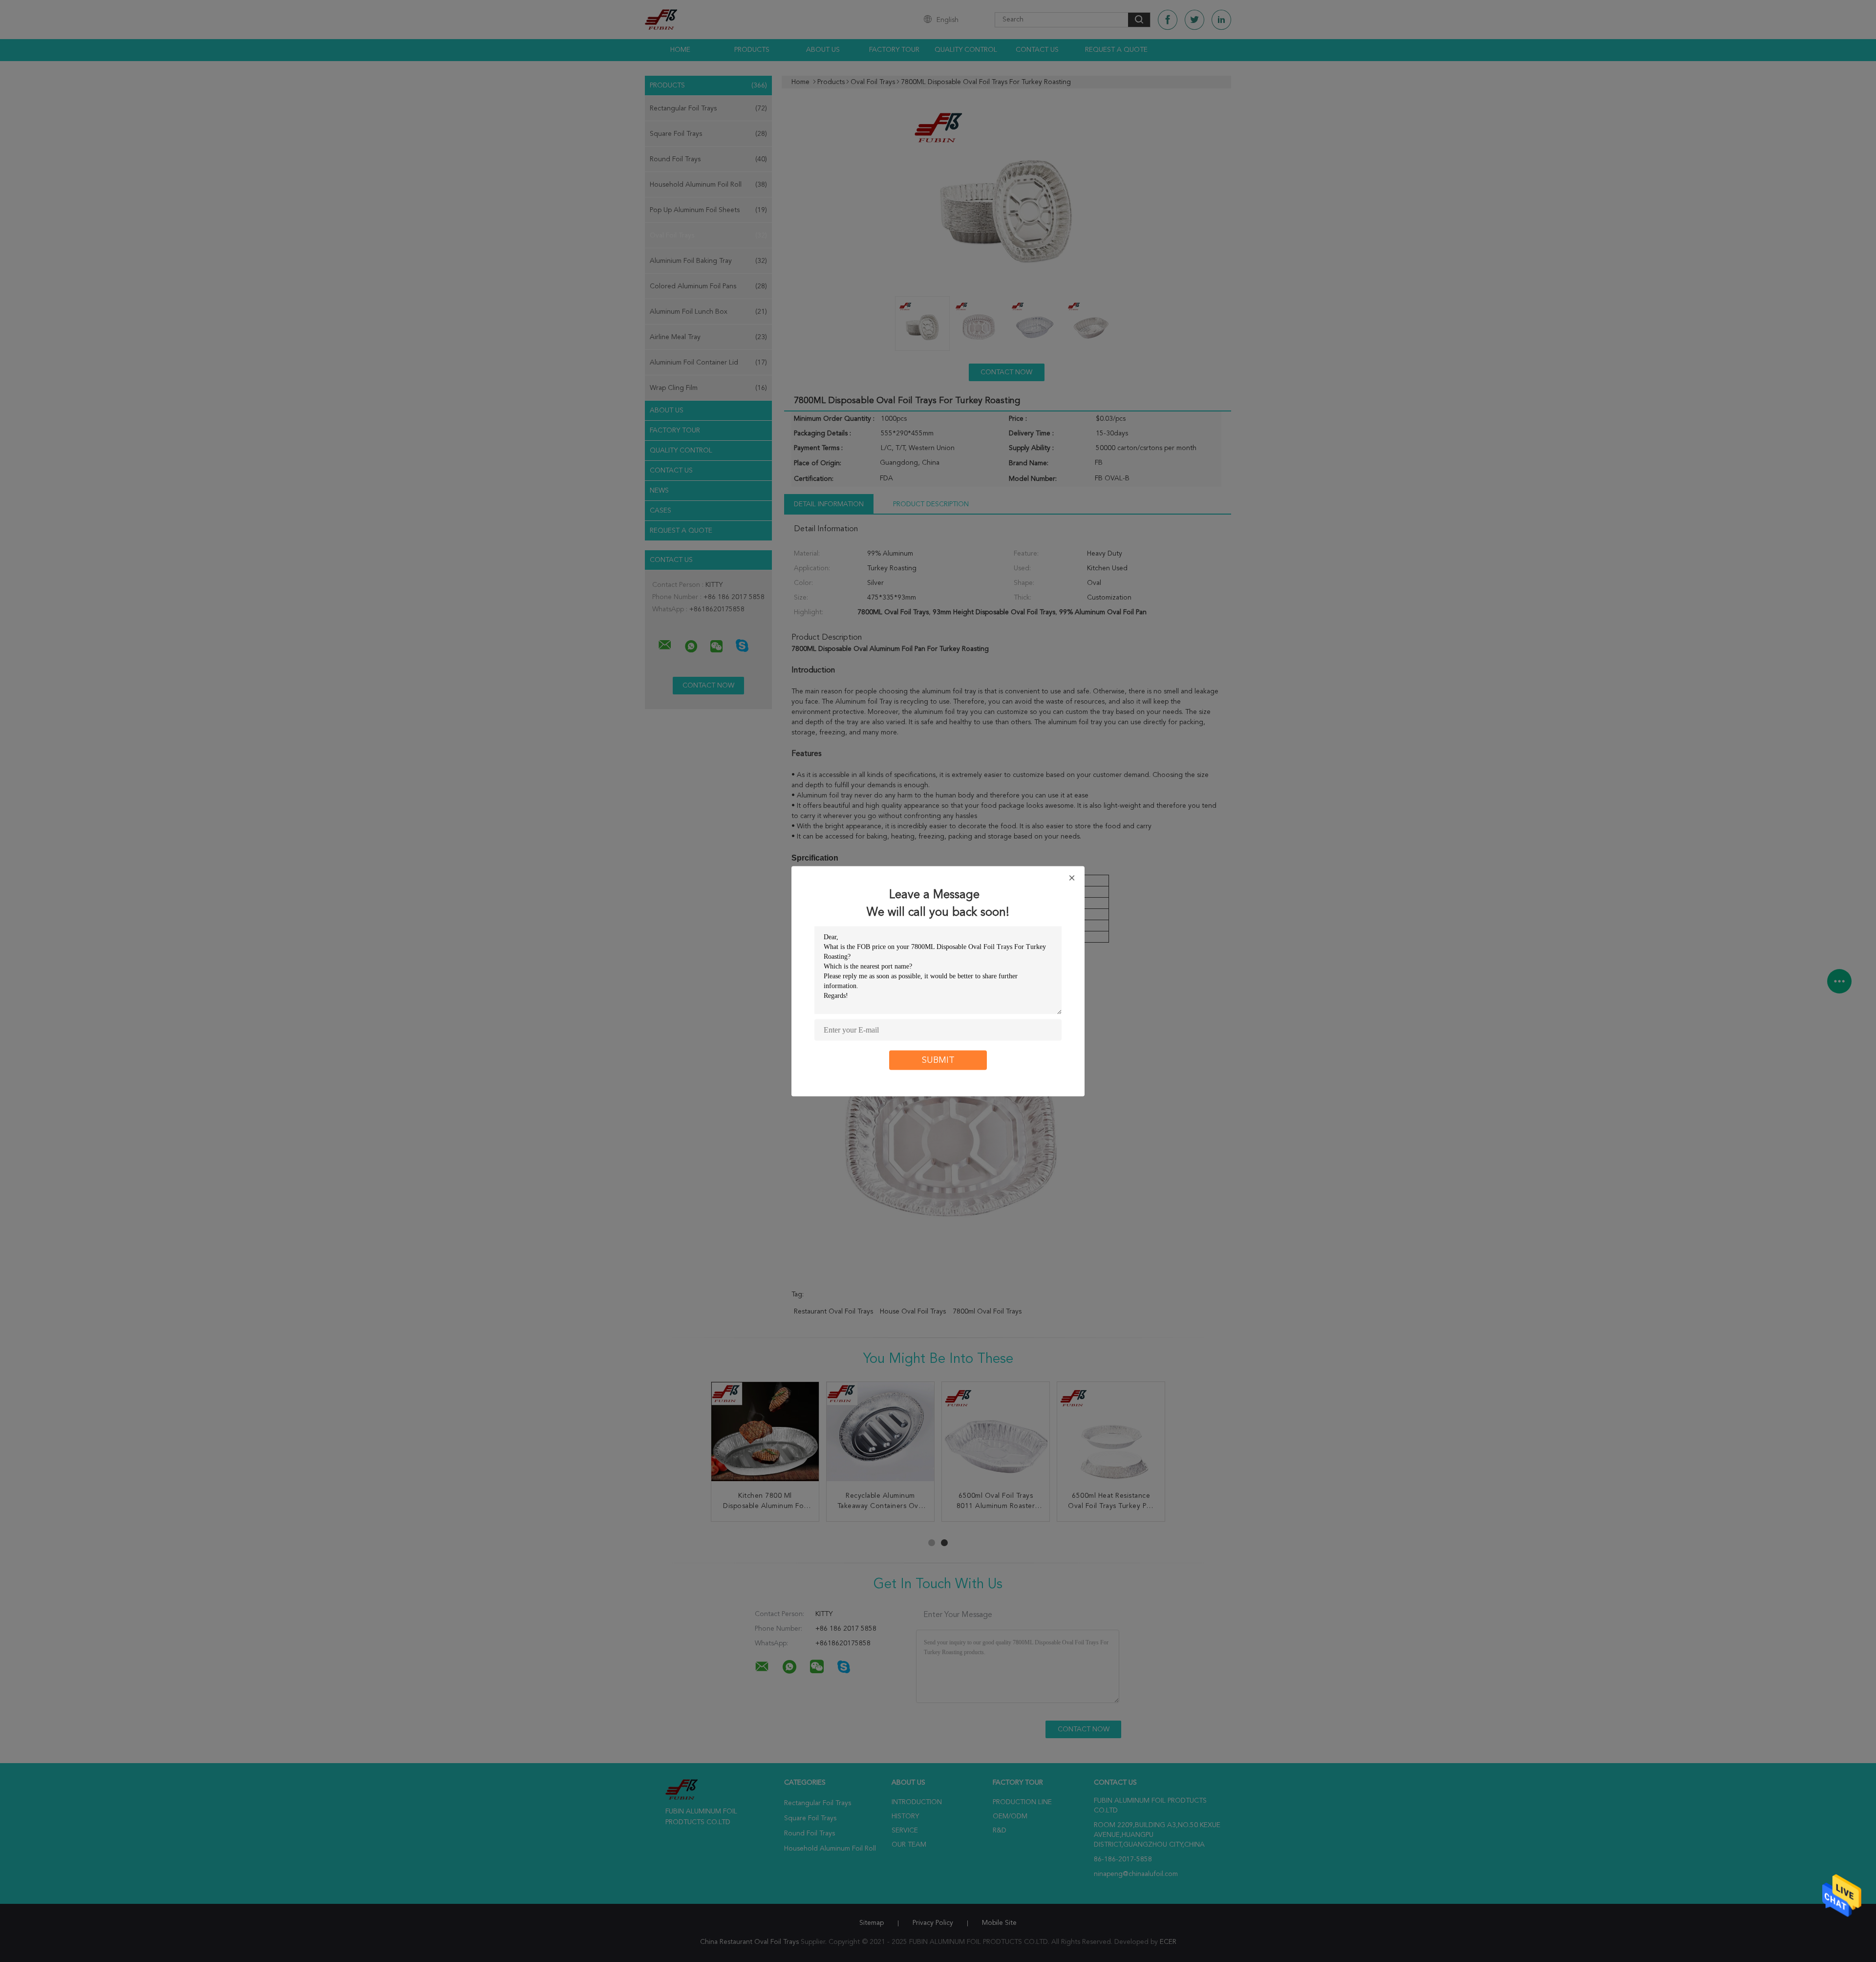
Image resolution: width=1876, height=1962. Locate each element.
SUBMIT (938, 1060)
